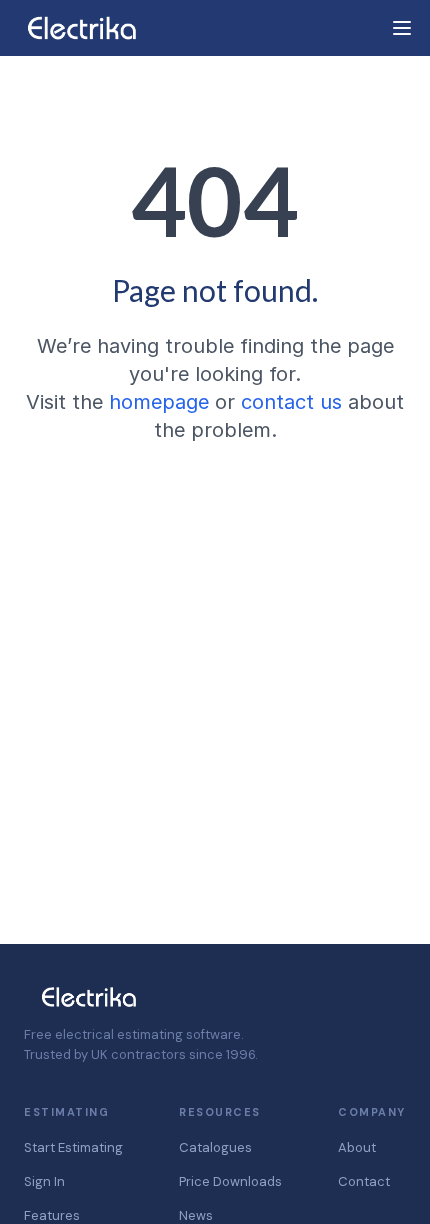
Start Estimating (73, 1147)
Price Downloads (230, 1181)
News (196, 1215)
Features (52, 1215)
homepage (159, 402)
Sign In (44, 1181)
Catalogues (215, 1147)
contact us (291, 402)
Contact (364, 1181)
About (357, 1147)
